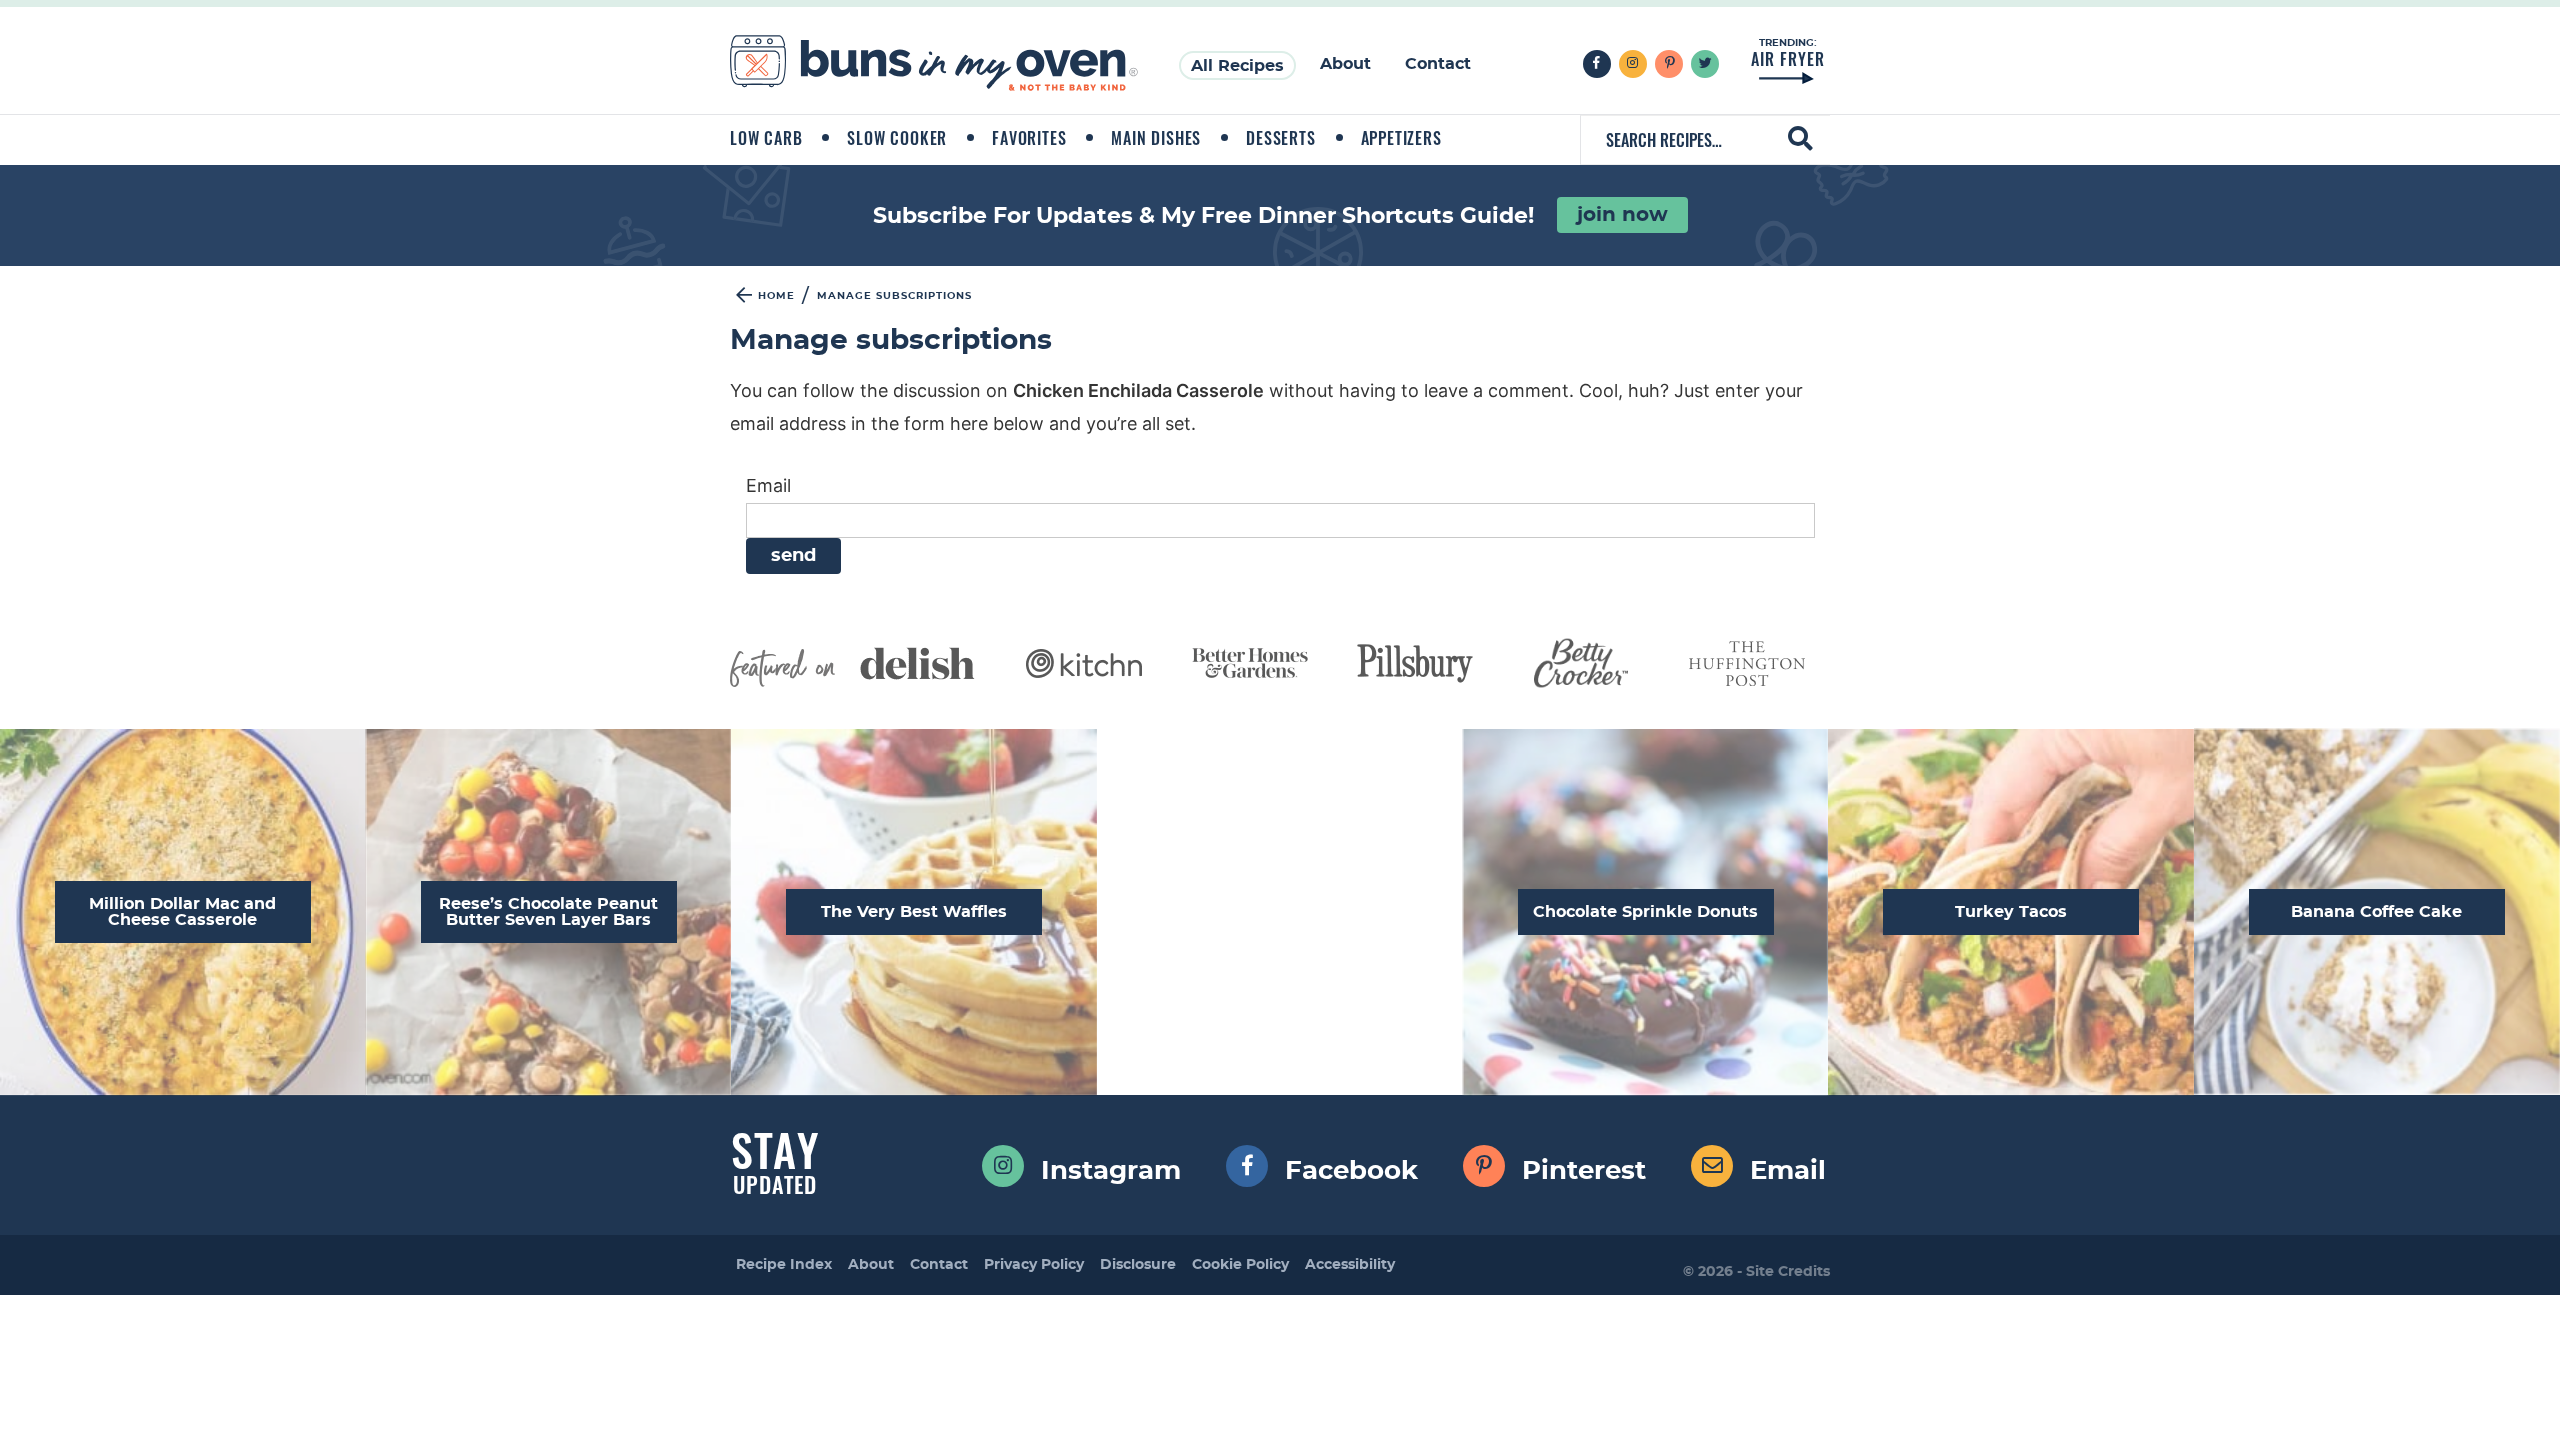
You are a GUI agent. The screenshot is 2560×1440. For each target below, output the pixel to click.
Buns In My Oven (934, 63)
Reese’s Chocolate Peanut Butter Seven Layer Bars (548, 912)
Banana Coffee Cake (2376, 912)
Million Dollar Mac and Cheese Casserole (182, 912)
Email (768, 485)
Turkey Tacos (2011, 912)
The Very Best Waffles (914, 912)
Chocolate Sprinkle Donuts (1645, 912)
